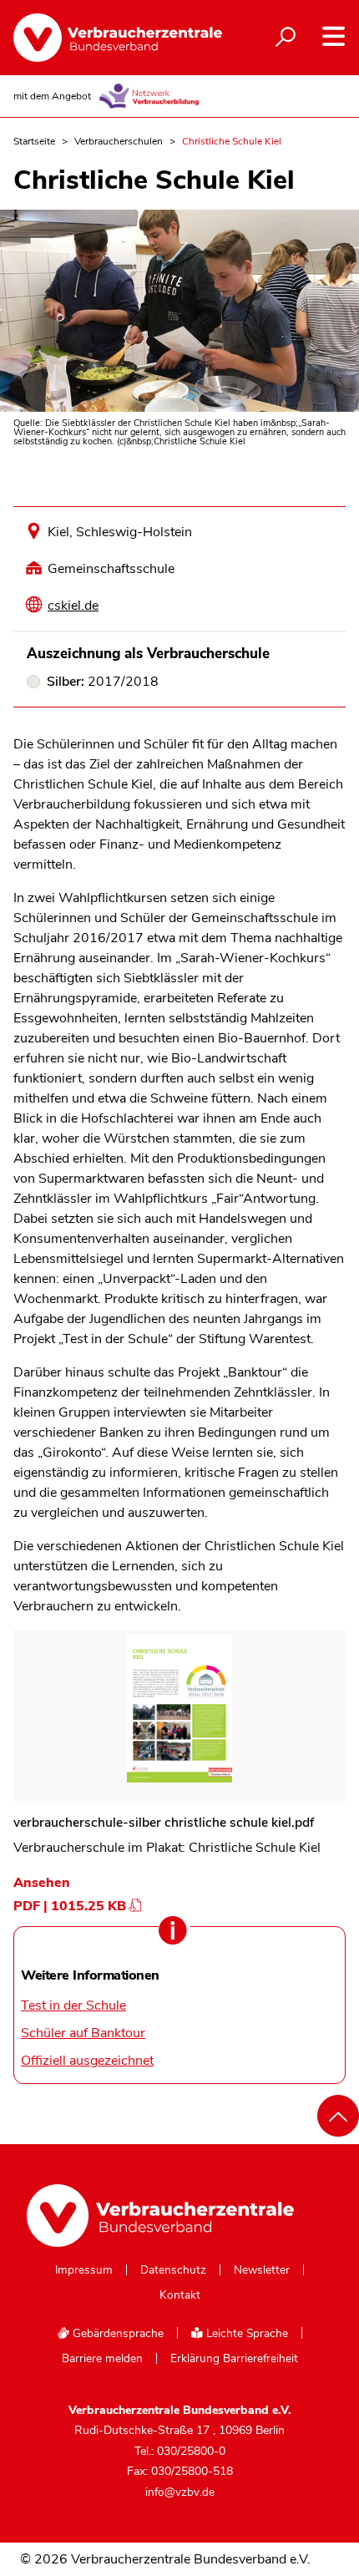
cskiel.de (73, 606)
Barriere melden (102, 2359)
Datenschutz (173, 2270)
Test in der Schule (73, 2006)
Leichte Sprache (245, 2333)
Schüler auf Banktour (83, 2033)
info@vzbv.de (180, 2492)
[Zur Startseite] (109, 38)
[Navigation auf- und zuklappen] (334, 36)
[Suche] (286, 38)
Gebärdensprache (116, 2333)
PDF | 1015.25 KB (70, 1906)
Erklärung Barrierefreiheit (234, 2359)
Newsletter (262, 2270)
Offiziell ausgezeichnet (87, 2061)
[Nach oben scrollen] (338, 2116)
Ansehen (42, 1883)
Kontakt (180, 2295)
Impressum (84, 2270)
